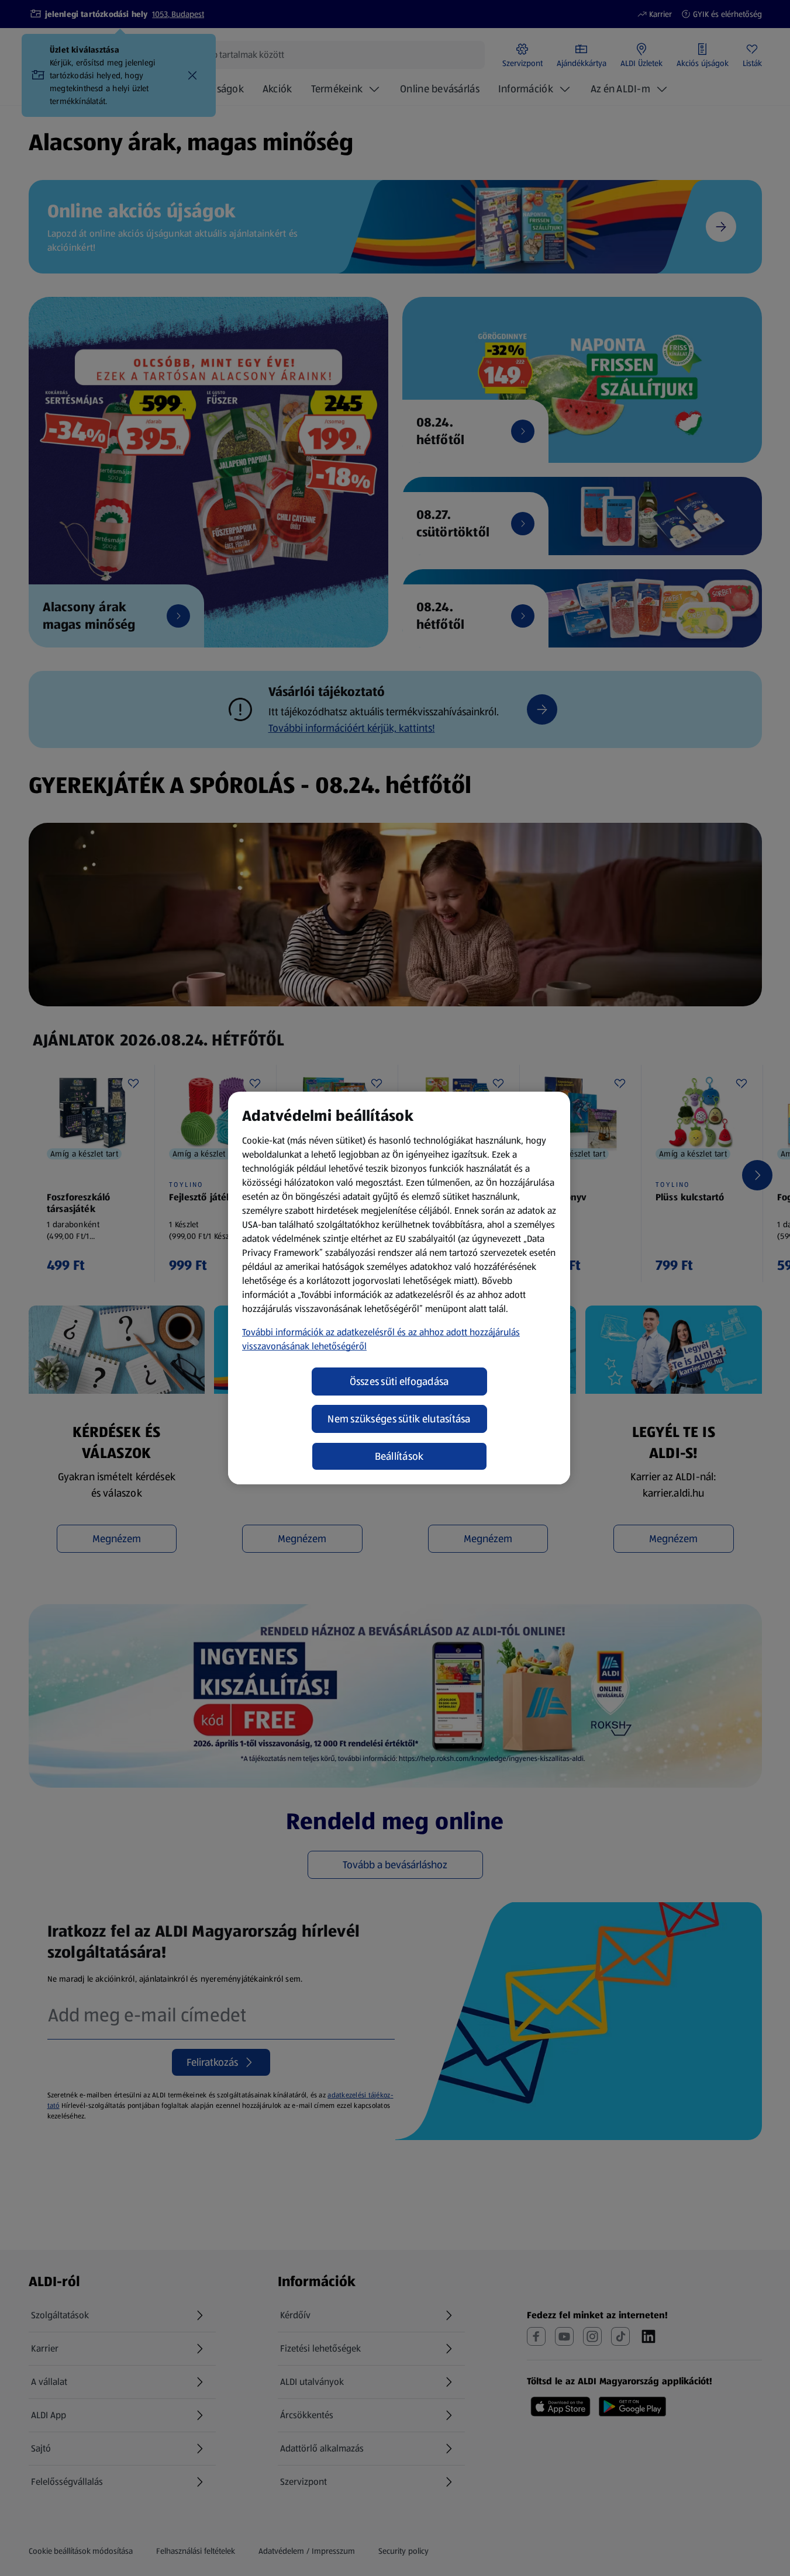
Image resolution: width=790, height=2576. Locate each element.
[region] (399, 1288)
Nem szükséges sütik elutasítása (399, 1419)
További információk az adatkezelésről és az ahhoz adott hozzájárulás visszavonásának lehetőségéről (381, 1339)
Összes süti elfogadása (399, 1382)
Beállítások (399, 1456)
